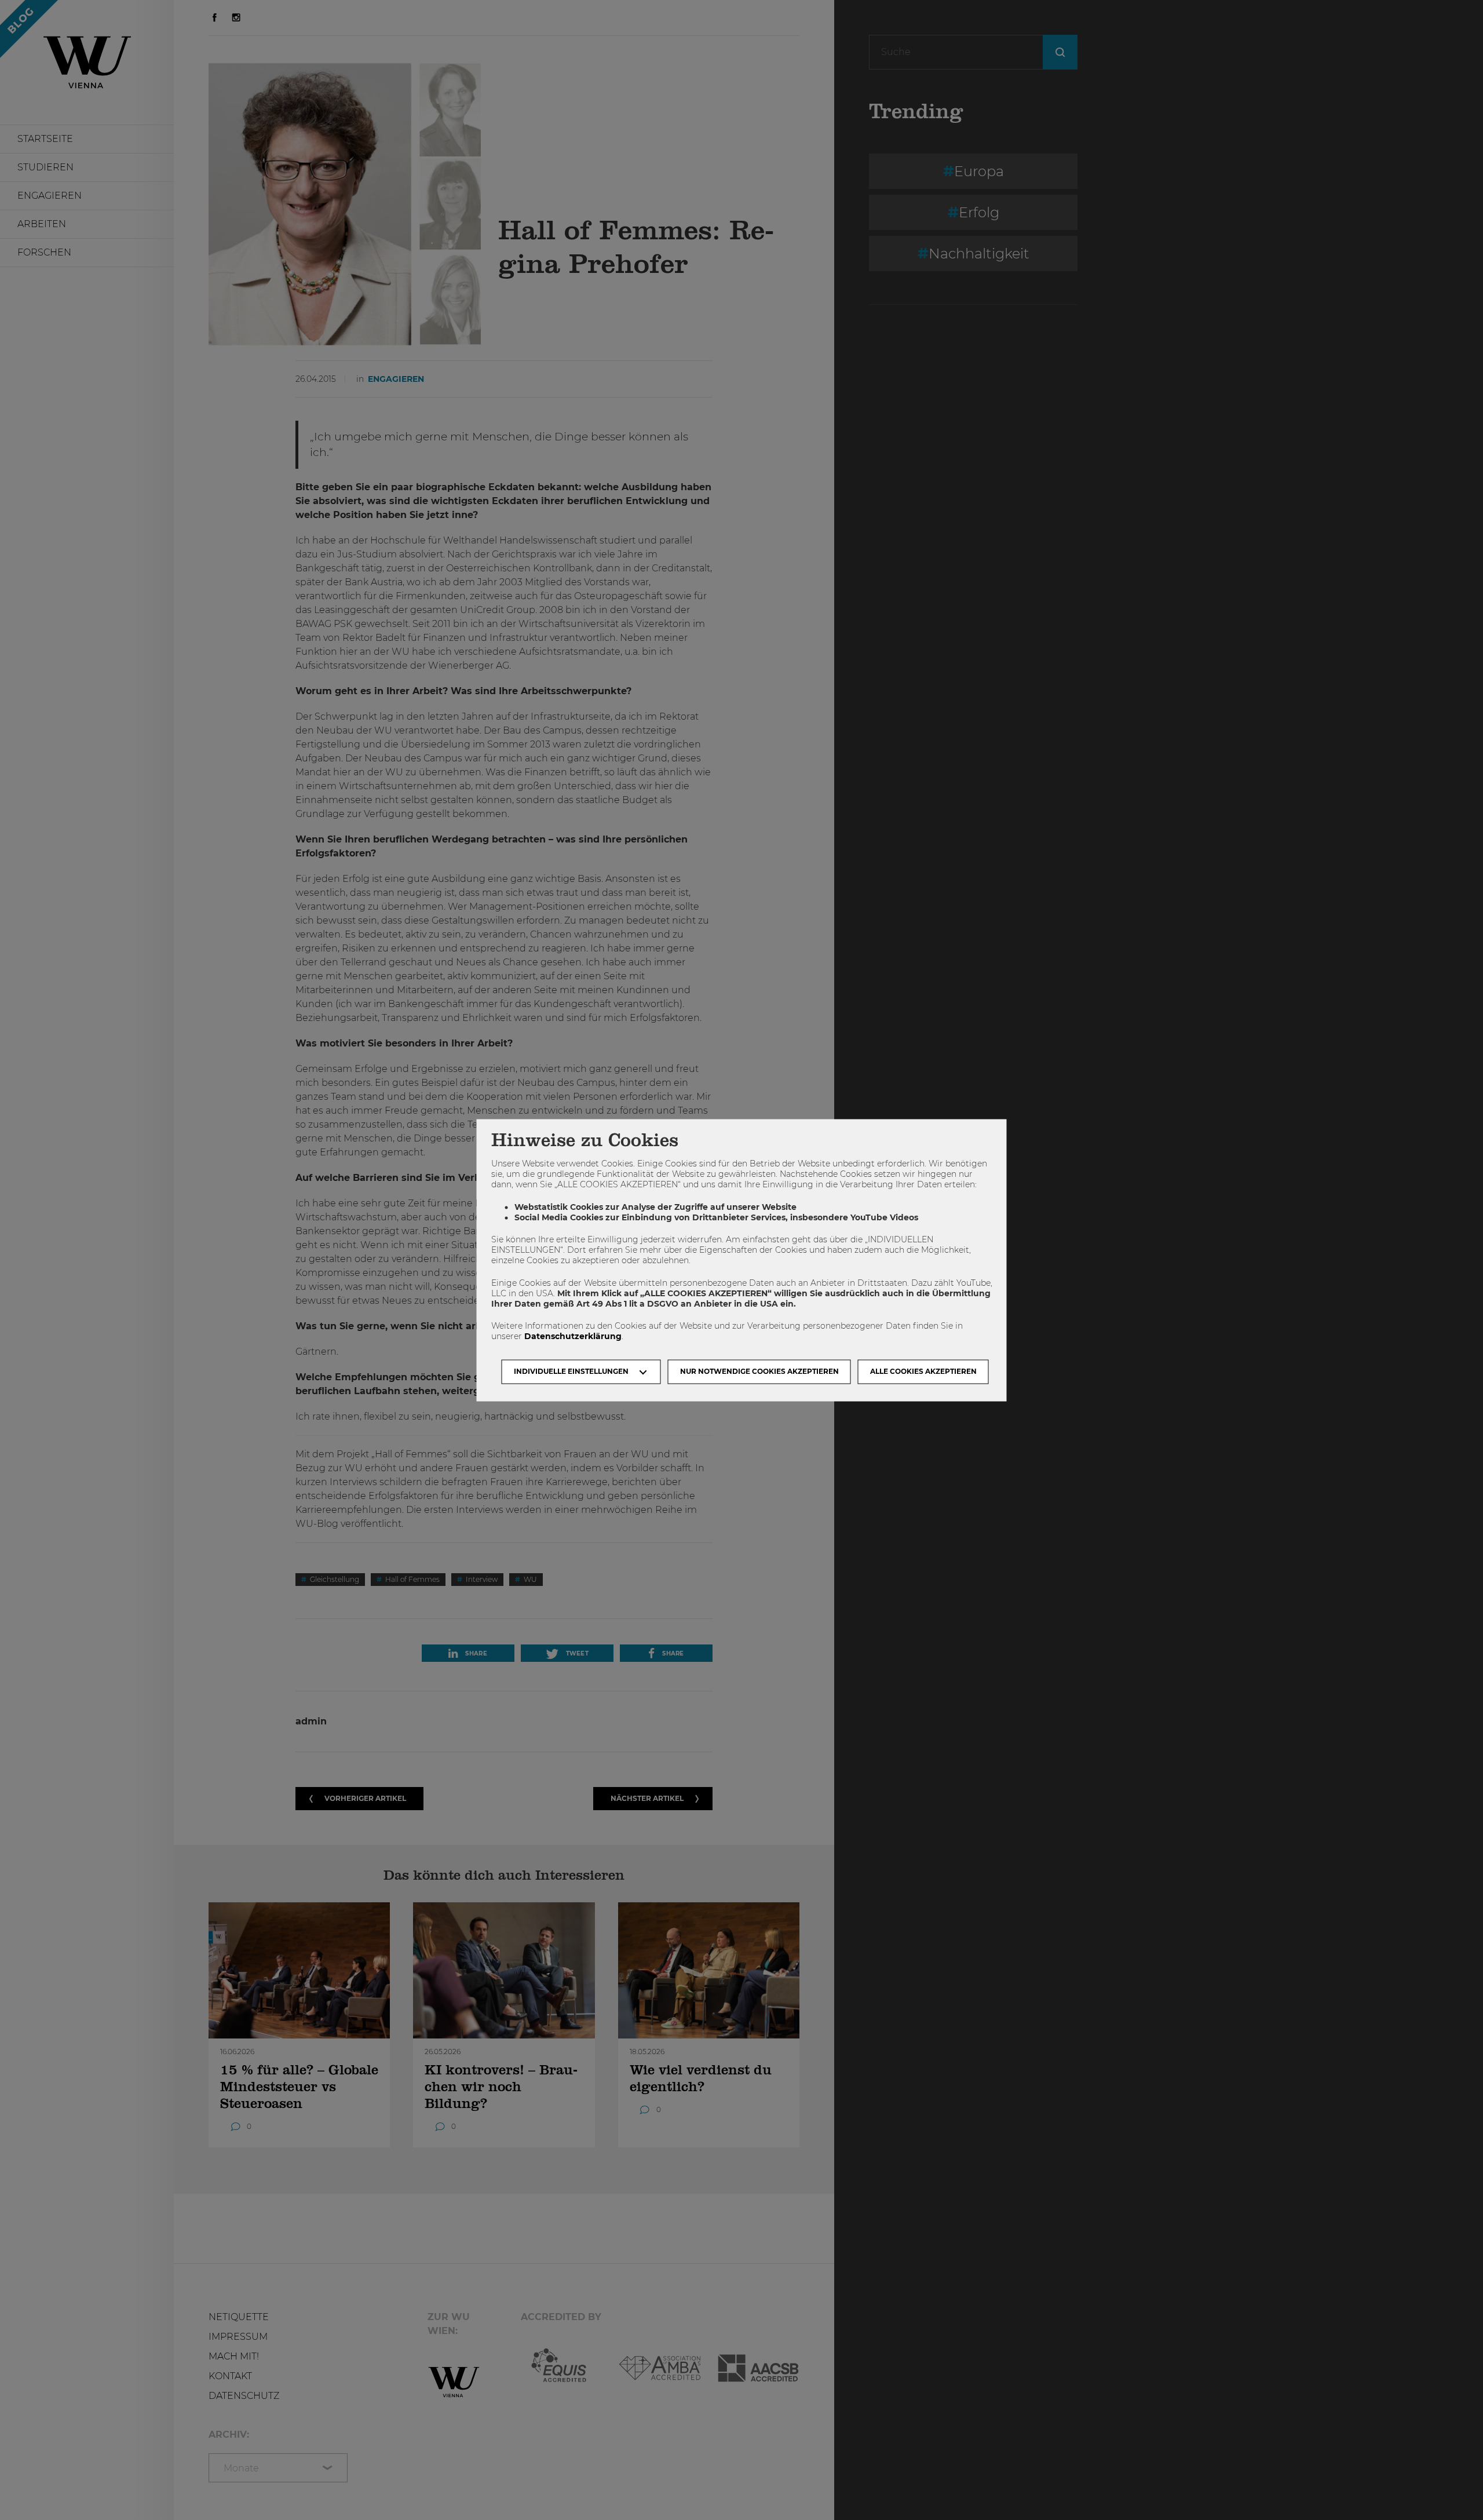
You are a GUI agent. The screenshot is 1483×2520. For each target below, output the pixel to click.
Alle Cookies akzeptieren (923, 1371)
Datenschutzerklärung (573, 1337)
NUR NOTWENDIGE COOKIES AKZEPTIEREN (759, 1371)
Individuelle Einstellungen (571, 1371)
